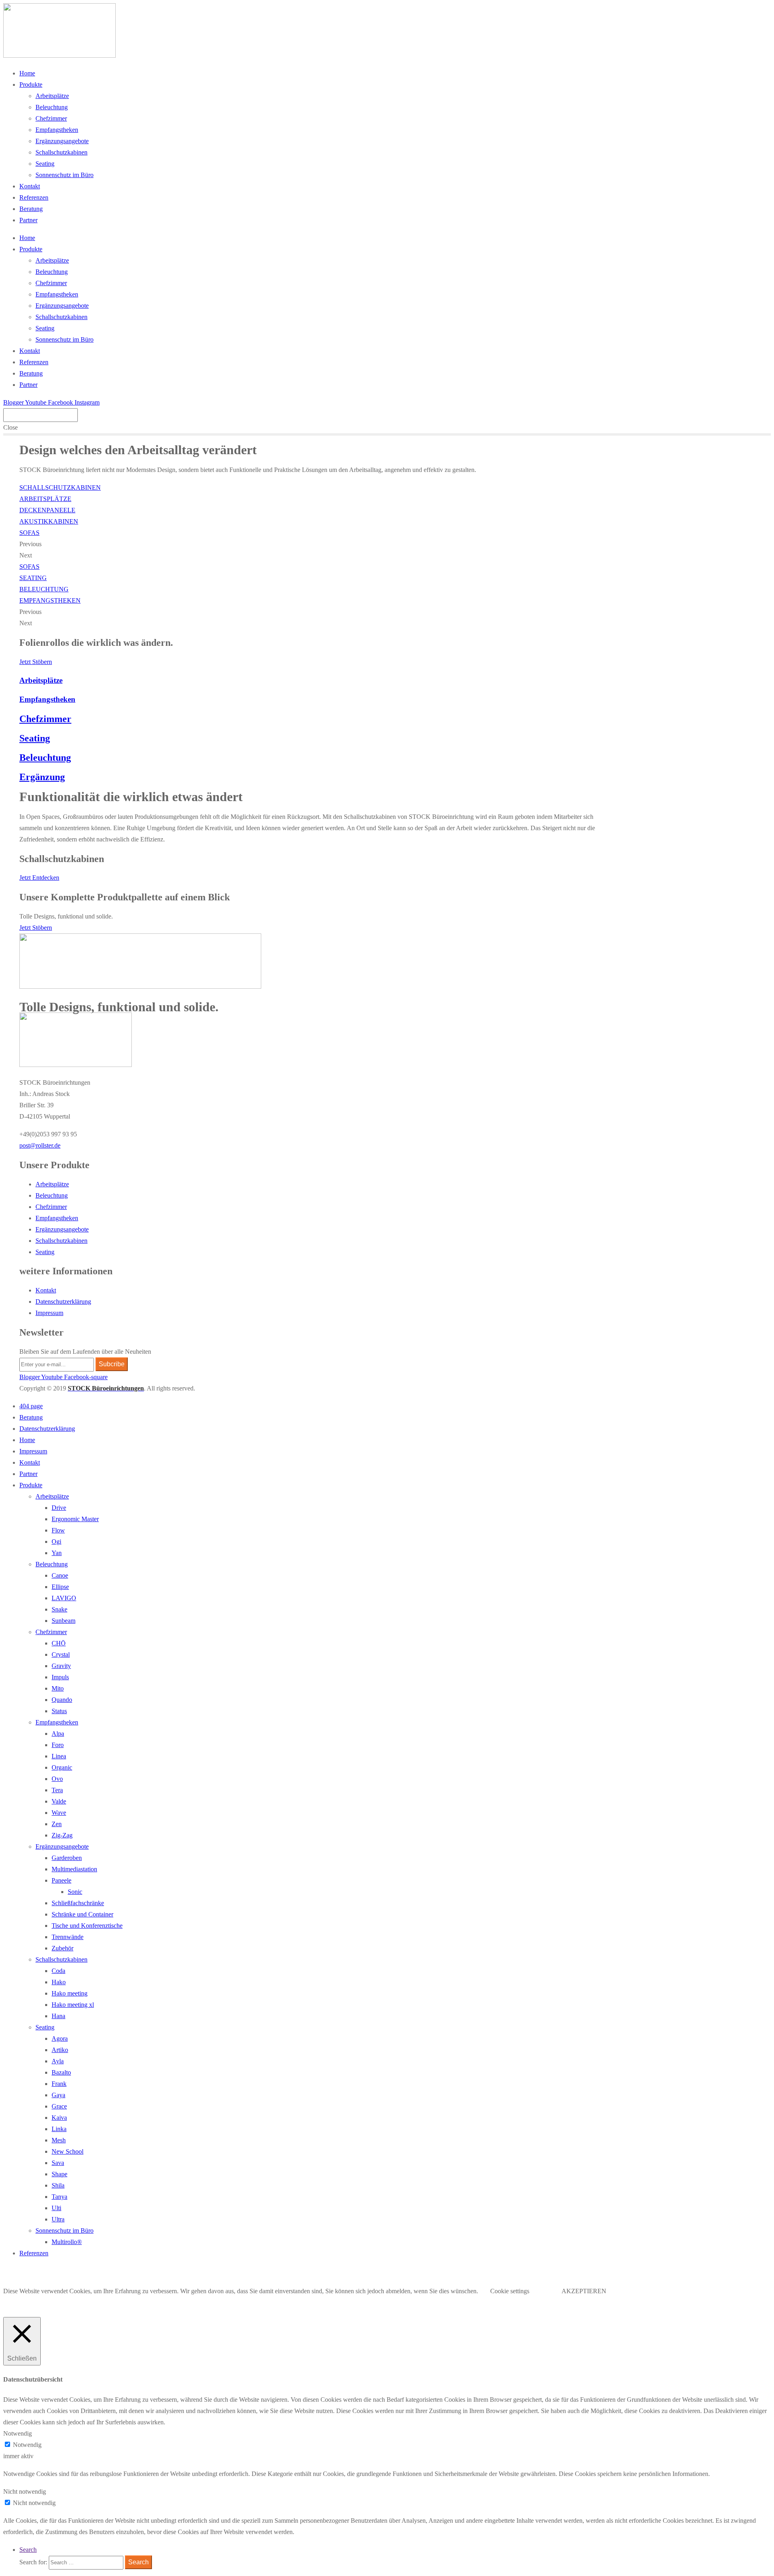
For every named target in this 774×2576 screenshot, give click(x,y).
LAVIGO (64, 1598)
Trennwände (68, 1937)
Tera (57, 1790)
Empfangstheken (57, 130)
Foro (58, 1745)
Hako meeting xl (73, 2005)
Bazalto (61, 2072)
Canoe (60, 1575)
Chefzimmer (51, 118)
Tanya (59, 2197)
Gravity (61, 1666)
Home (27, 73)
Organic (62, 1767)
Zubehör (62, 1948)
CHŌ (59, 1643)
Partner (28, 220)
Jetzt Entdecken (39, 878)
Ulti (56, 2208)
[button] (40, 1145)
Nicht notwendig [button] (25, 2491)
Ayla (58, 2061)
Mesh (59, 2140)
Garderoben (67, 1858)
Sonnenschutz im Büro (64, 175)
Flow (58, 1530)
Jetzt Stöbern (36, 662)
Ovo (57, 1779)
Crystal (61, 1654)
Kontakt (30, 186)
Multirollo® (67, 2242)
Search (28, 2550)
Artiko (60, 2050)
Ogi (56, 1542)
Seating (45, 164)
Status (59, 1711)
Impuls (60, 1677)
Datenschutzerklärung (63, 1302)
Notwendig (27, 2445)
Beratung (31, 209)
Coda (58, 1971)
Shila (58, 2185)
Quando (62, 1700)
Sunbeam (63, 1621)
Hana (58, 2016)
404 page (31, 1406)
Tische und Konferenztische (87, 1926)
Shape (59, 2174)
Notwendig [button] (18, 2433)
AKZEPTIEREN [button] (584, 2291)
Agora (60, 2038)
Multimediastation (74, 1869)
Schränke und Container (82, 1914)
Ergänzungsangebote (62, 141)
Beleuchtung (52, 107)
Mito (58, 1688)
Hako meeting (70, 1993)
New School (68, 2151)
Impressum (49, 1313)
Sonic (75, 1892)
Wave (59, 1813)
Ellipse (60, 1587)
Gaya (58, 2095)
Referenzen (34, 197)
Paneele (61, 1880)
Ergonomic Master (75, 1519)
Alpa (58, 1734)
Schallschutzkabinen (61, 152)
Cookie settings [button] (510, 2291)
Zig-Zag (62, 1835)
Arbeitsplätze (52, 96)
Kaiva (59, 2118)
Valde (59, 1801)
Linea (59, 1756)
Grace (59, 2106)
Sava (58, 2163)
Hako (59, 1982)
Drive (59, 1508)
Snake (59, 1609)
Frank (59, 2084)
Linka (59, 2129)
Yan (57, 1553)
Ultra (58, 2219)
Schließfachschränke (78, 1903)
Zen (57, 1824)
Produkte (31, 85)
